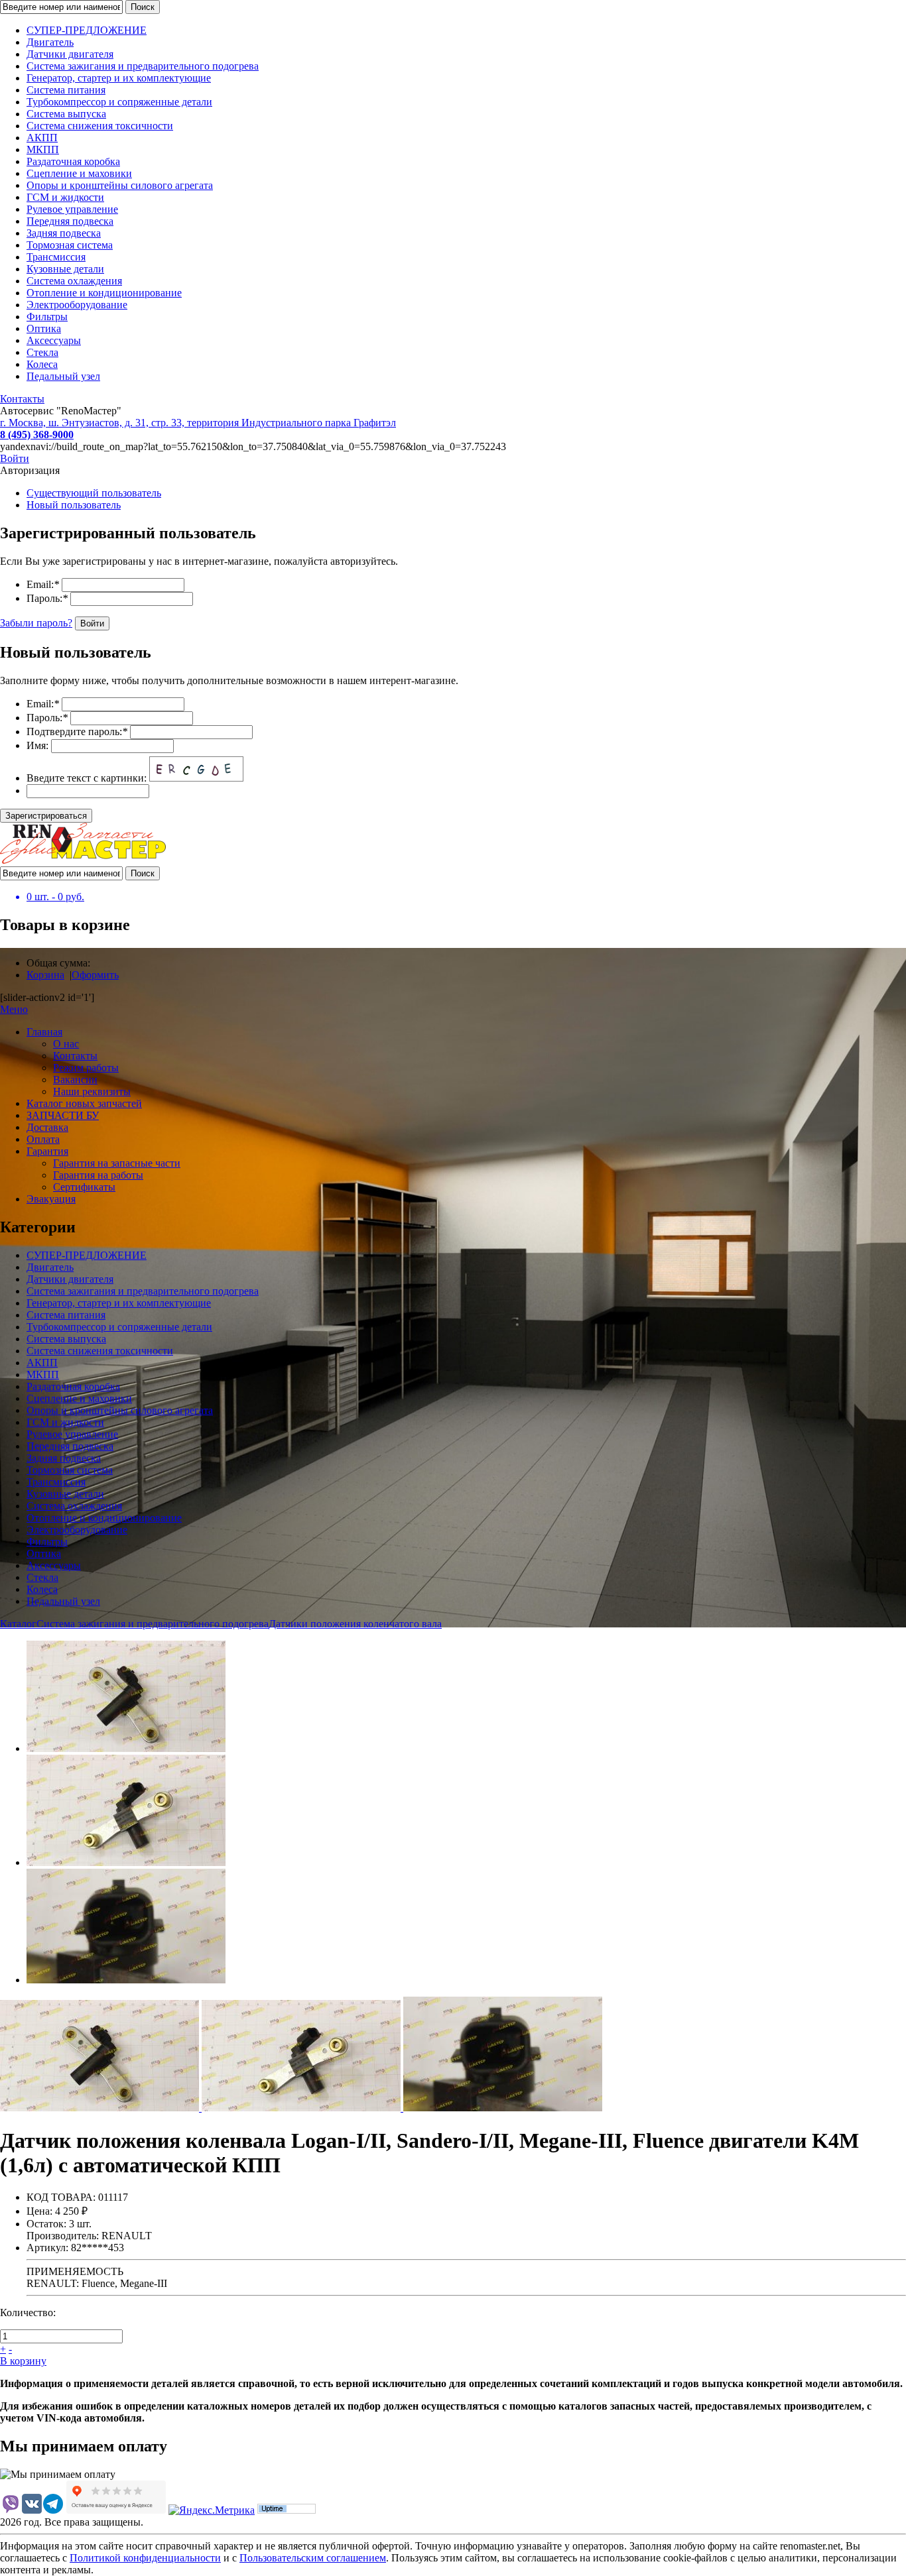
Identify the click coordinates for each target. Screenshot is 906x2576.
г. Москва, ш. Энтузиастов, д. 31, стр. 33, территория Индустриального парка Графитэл (198, 423)
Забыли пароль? (36, 623)
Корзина (45, 975)
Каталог (18, 1624)
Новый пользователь (74, 505)
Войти (15, 458)
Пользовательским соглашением (313, 2558)
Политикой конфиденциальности (145, 2558)
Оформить (95, 975)
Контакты (22, 399)
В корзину (23, 2361)
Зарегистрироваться (46, 816)
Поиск (143, 7)
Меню (14, 1009)
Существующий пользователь (94, 493)
